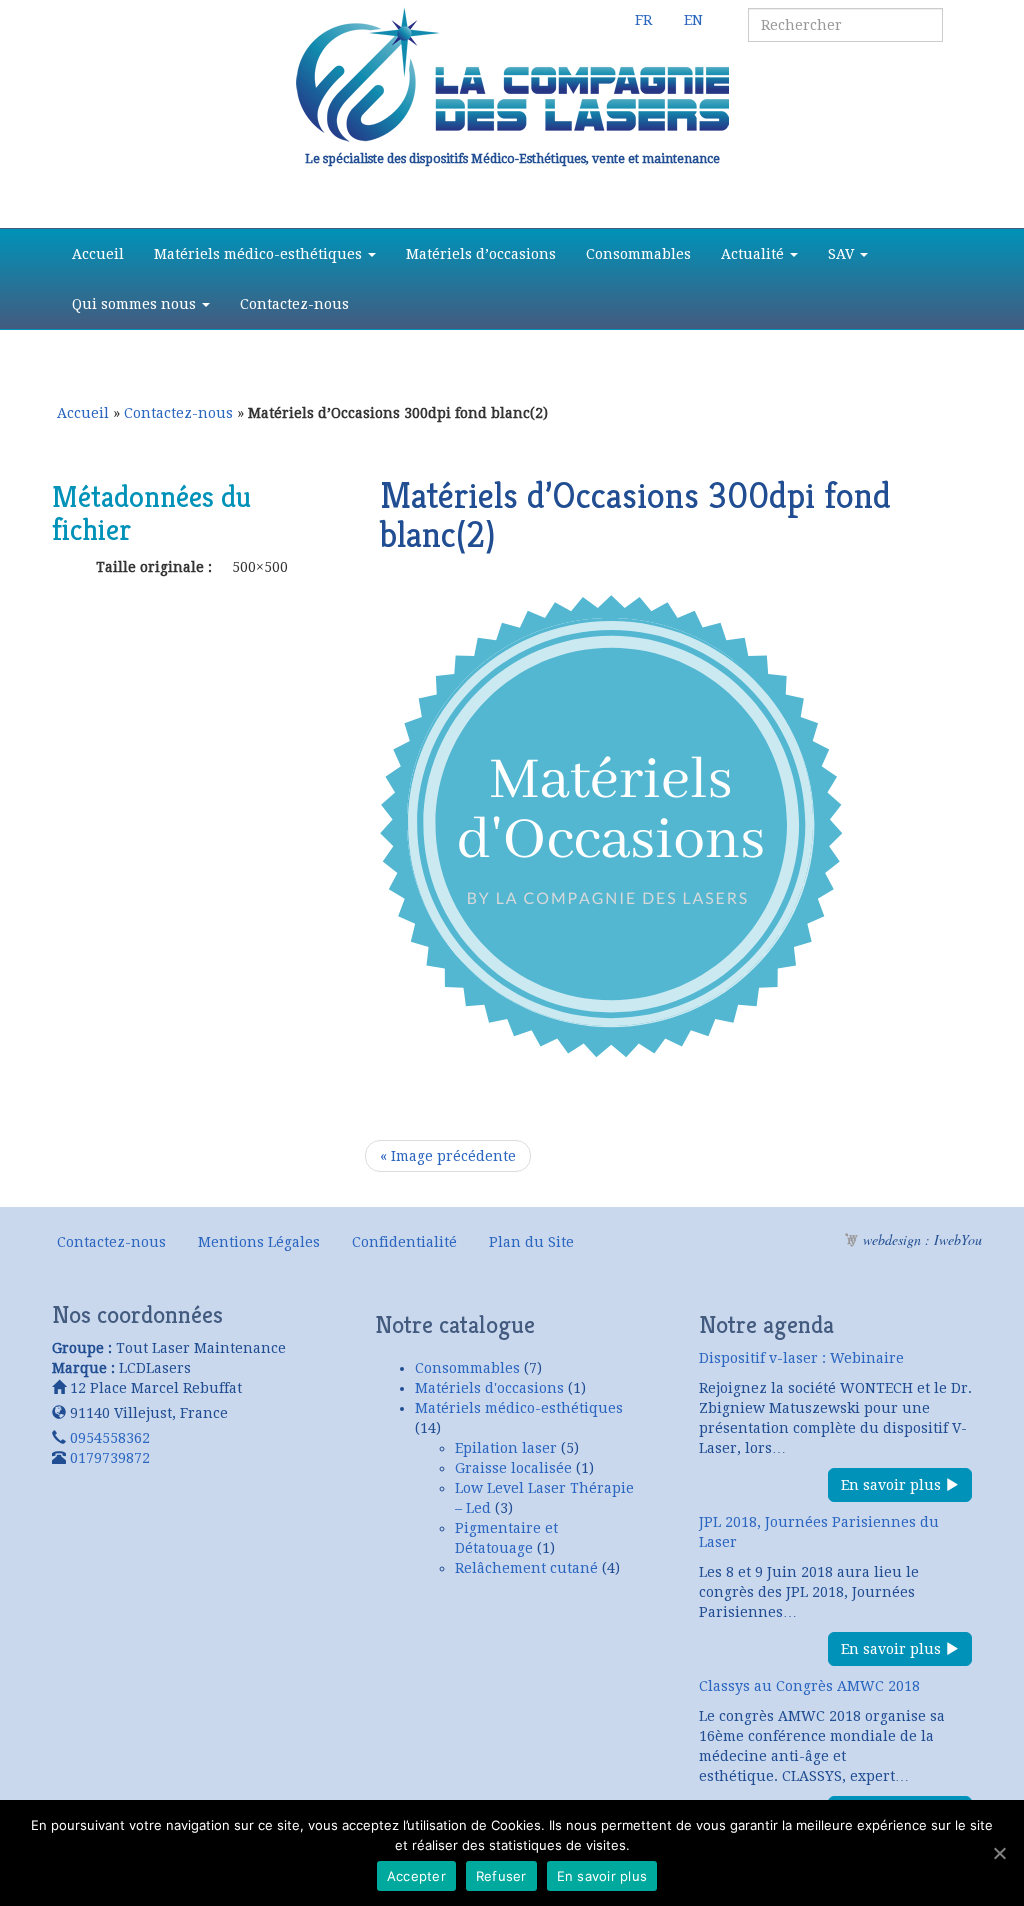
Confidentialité (404, 1242)
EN (693, 20)
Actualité (754, 254)
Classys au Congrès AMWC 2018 (809, 1686)
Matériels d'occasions (489, 1388)
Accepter (416, 1876)
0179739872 (110, 1458)
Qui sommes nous (136, 304)
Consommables (638, 254)
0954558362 (110, 1438)
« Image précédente (448, 1156)
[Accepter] (999, 1853)
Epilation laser (506, 1448)
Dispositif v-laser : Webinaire (801, 1358)
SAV (843, 254)
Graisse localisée (513, 1468)
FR (643, 20)
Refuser (501, 1876)
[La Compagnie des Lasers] (512, 75)
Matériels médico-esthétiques (260, 254)
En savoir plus (893, 1485)
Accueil (98, 254)
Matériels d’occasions (481, 254)
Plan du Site (531, 1242)
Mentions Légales (259, 1242)
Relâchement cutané (526, 1568)
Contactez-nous (294, 304)
